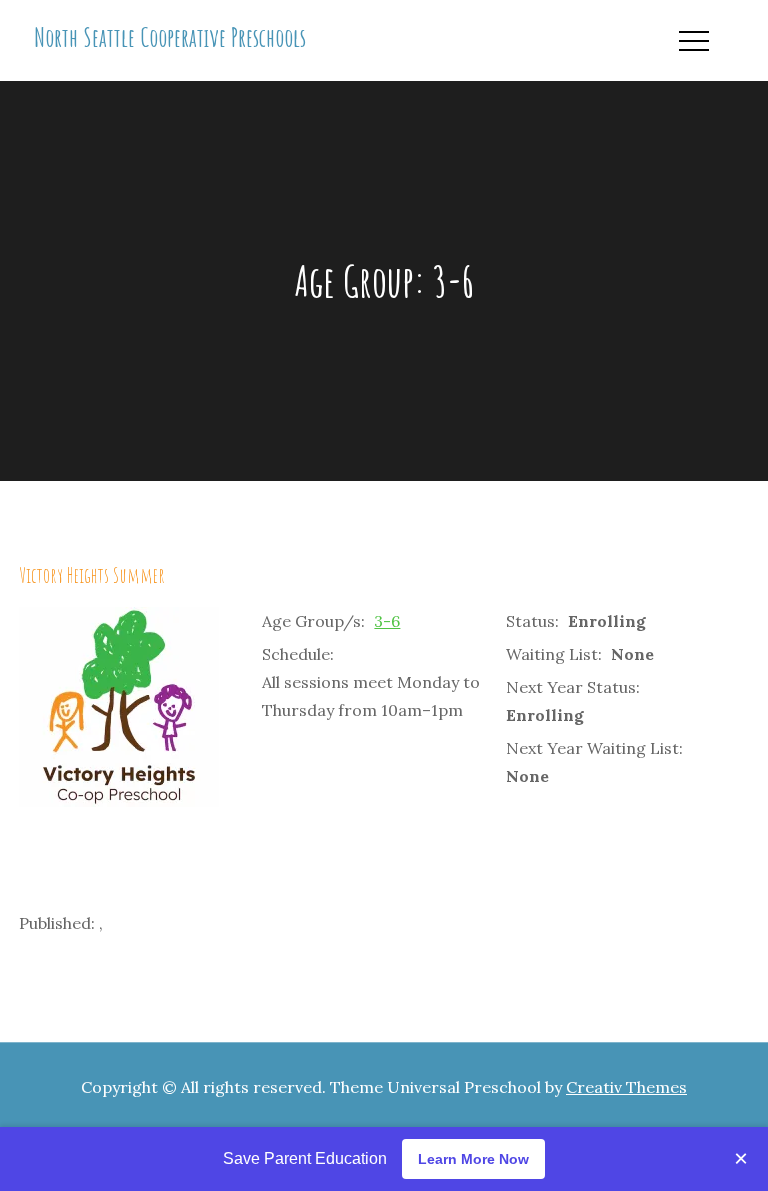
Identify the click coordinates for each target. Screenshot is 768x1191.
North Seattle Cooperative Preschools (170, 37)
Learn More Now (473, 1159)
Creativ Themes (626, 1087)
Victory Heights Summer (92, 575)
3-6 (387, 621)
